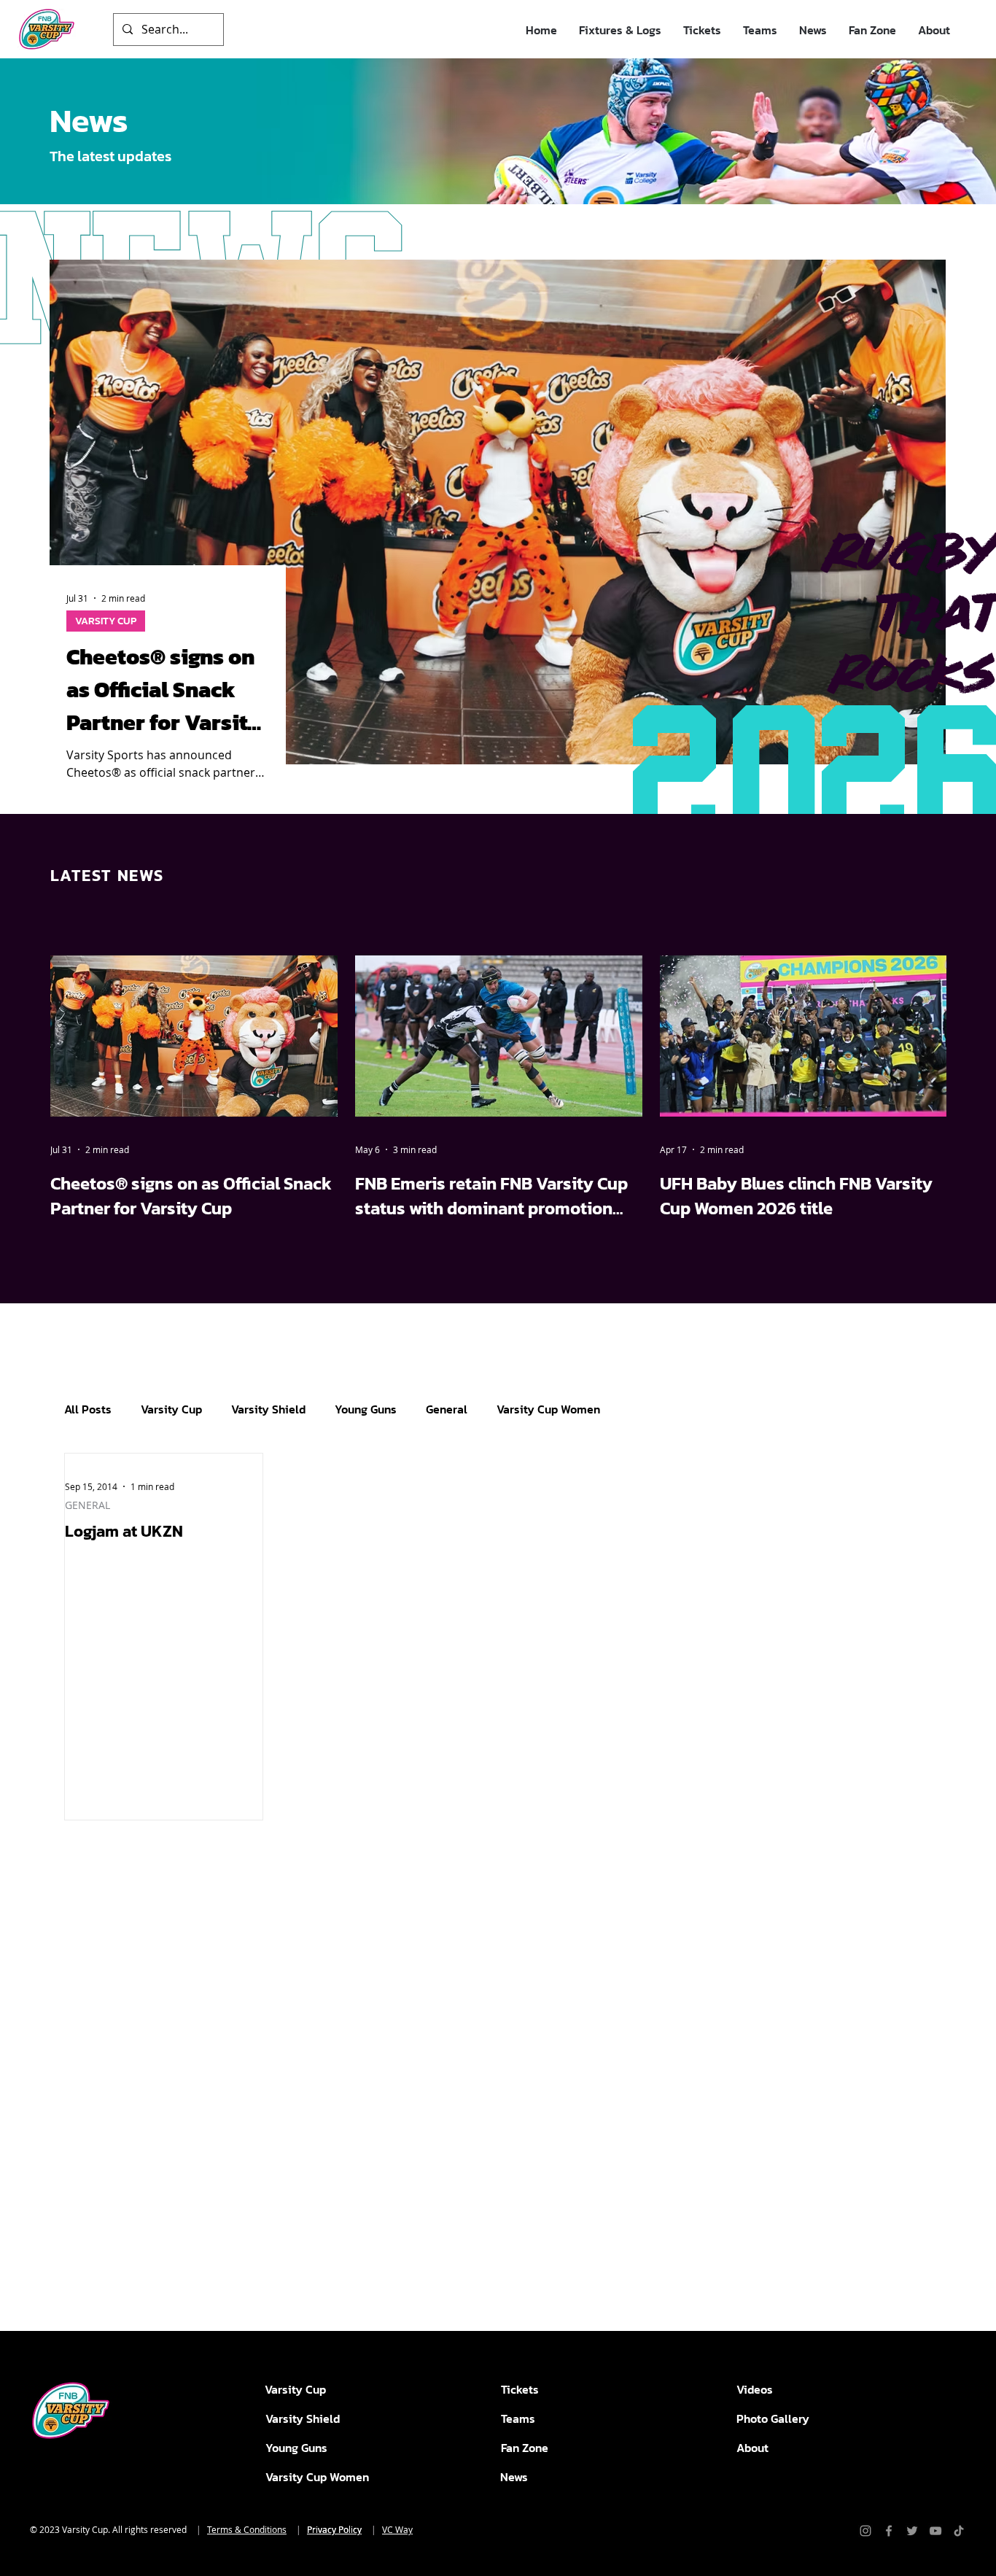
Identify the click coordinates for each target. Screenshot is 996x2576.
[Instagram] (865, 2531)
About (752, 2448)
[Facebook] (889, 2531)
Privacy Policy (334, 2529)
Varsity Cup (171, 1409)
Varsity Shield (268, 1409)
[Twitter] (912, 2531)
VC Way (397, 2529)
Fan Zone (525, 2448)
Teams (518, 2418)
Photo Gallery (773, 2418)
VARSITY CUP (106, 621)
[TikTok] (959, 2531)
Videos (755, 2389)
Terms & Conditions (247, 2529)
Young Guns (366, 1409)
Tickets (520, 2389)
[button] (620, 30)
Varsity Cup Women (548, 1409)
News (514, 2477)
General (447, 1409)
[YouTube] (935, 2531)
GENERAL (87, 1505)
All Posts (88, 1409)
